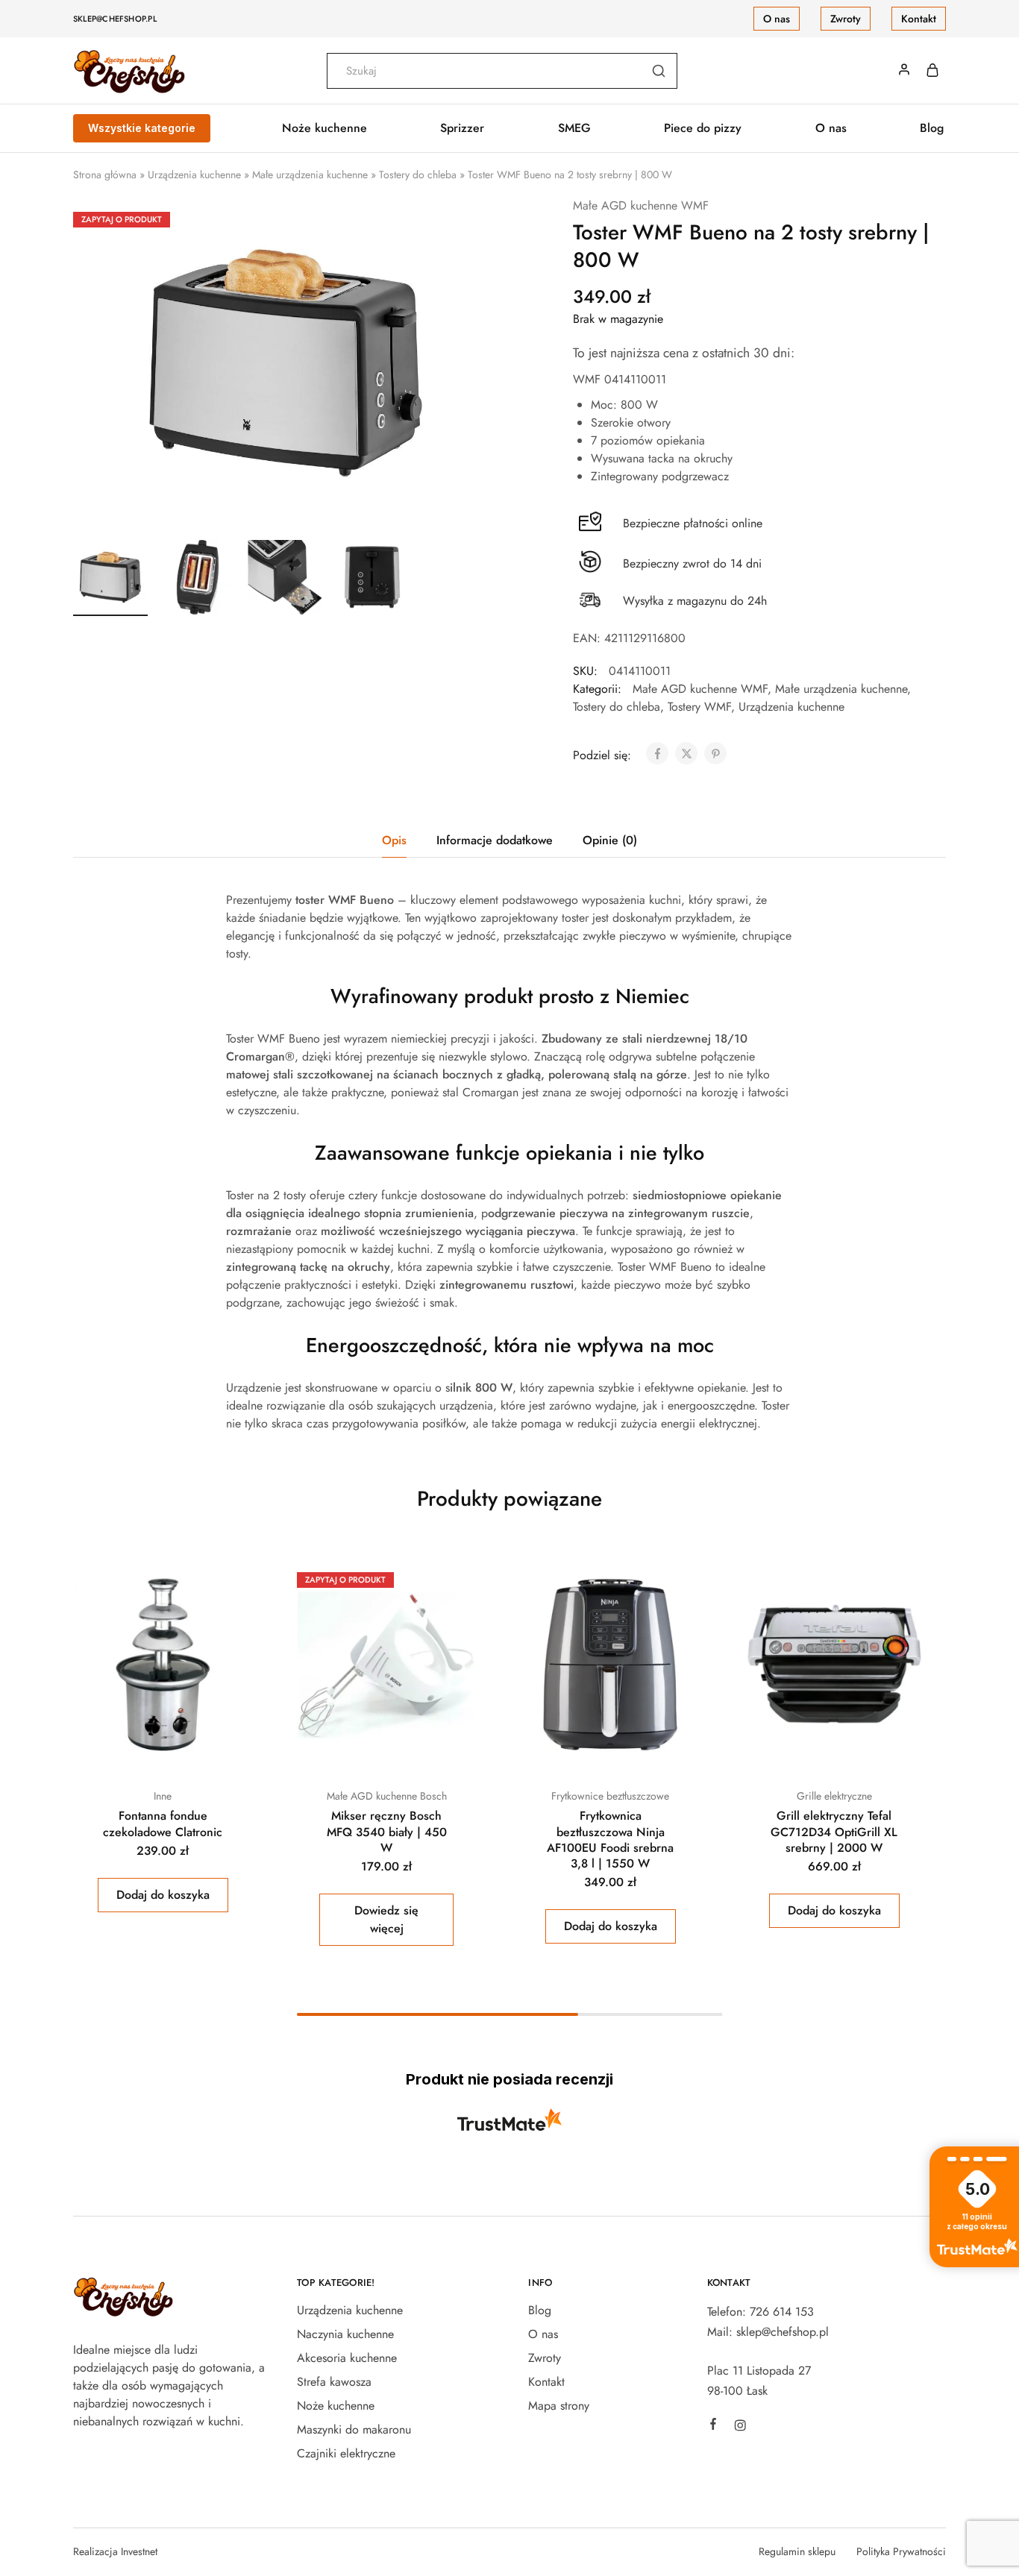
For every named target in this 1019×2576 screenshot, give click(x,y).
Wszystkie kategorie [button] (142, 128)
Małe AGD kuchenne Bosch (387, 1796)
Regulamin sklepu (797, 2551)
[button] (163, 1895)
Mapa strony (559, 2406)
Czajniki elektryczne (346, 2453)
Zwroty (846, 19)
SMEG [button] (574, 128)
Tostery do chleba (418, 175)
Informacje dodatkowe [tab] (495, 840)
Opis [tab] (394, 840)
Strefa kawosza (334, 2382)
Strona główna (105, 175)
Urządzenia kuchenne (194, 175)
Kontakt (919, 19)
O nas (777, 19)
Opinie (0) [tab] (610, 840)
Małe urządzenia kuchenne (310, 175)
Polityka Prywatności (901, 2551)
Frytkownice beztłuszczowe (610, 1796)
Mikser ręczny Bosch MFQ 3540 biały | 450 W (387, 1832)
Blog (932, 128)
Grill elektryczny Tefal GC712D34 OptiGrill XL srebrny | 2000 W (834, 1832)
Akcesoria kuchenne (347, 2358)
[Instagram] (740, 2428)
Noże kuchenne (336, 2406)
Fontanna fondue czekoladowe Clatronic (163, 1823)
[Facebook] (713, 2426)
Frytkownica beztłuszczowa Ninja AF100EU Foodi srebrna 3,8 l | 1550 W (610, 1840)
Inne (163, 1796)
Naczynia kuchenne (345, 2334)
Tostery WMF (699, 707)
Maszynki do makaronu (354, 2429)
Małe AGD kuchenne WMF (641, 205)
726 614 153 (782, 2312)
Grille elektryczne (834, 1796)
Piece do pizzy (703, 128)
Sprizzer (462, 128)
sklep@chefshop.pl (115, 19)
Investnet (139, 2551)
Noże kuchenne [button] (324, 128)
